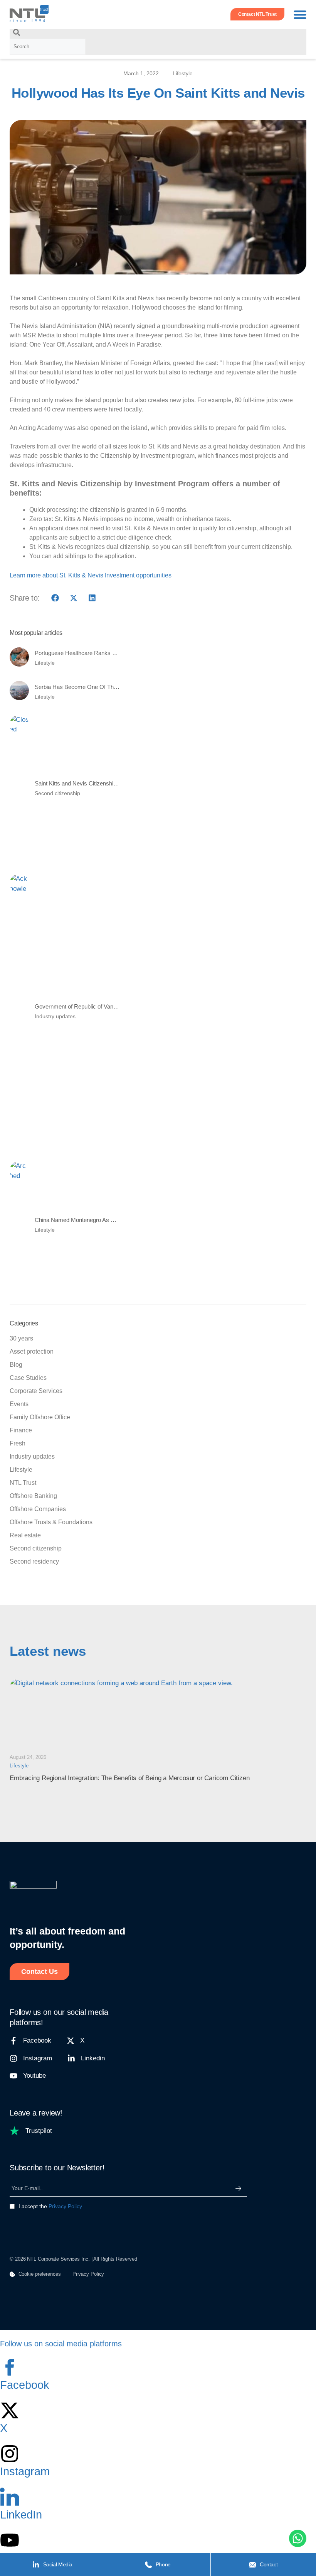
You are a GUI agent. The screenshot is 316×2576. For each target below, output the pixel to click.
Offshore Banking (33, 1496)
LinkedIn (21, 2515)
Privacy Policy (65, 2206)
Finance (21, 1430)
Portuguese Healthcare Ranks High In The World (96, 653)
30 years (21, 1338)
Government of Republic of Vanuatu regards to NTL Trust (106, 1006)
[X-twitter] (10, 2410)
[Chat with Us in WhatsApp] (298, 2540)
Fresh (18, 1443)
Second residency (34, 1561)
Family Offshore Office (40, 1417)
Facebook (25, 2385)
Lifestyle (183, 73)
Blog (16, 1365)
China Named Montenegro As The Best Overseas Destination (112, 1220)
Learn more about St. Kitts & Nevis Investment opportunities (91, 575)
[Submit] (238, 2188)
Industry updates (55, 1016)
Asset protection (32, 1351)
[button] (300, 14)
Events (19, 1404)
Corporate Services (36, 1391)
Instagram (25, 2471)
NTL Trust (23, 1483)
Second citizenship (57, 793)
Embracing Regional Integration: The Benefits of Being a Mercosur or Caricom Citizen (129, 1778)
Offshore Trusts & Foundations (51, 1522)
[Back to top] (17, 2539)
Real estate (25, 1535)
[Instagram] (10, 2454)
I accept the (50, 2206)
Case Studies (28, 1378)
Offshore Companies (38, 1509)
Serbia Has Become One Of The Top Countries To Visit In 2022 (114, 687)
